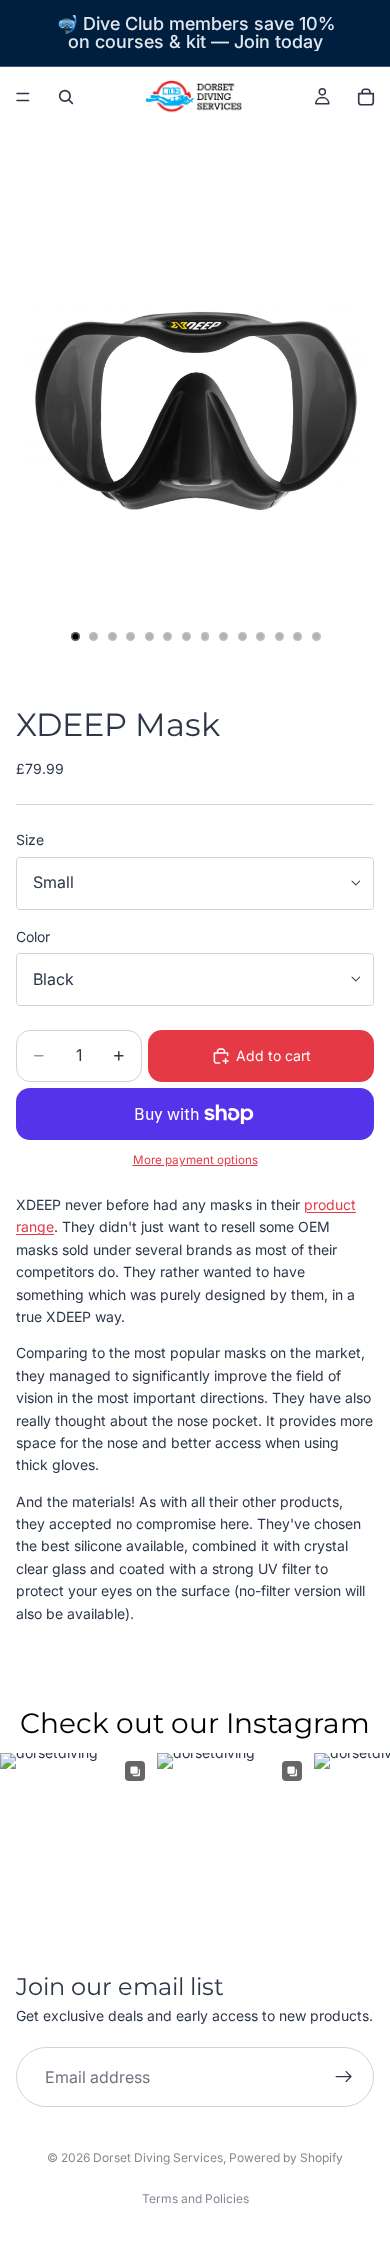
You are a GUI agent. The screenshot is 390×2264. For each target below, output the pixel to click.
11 (261, 637)
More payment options (195, 1160)
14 (316, 637)
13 (298, 637)
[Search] (66, 97)
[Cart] (366, 97)
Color (33, 936)
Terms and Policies (195, 2198)
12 (279, 637)
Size (30, 839)
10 (242, 637)
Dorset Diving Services (158, 2157)
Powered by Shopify (286, 2157)
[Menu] (23, 97)
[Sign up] (344, 2077)
